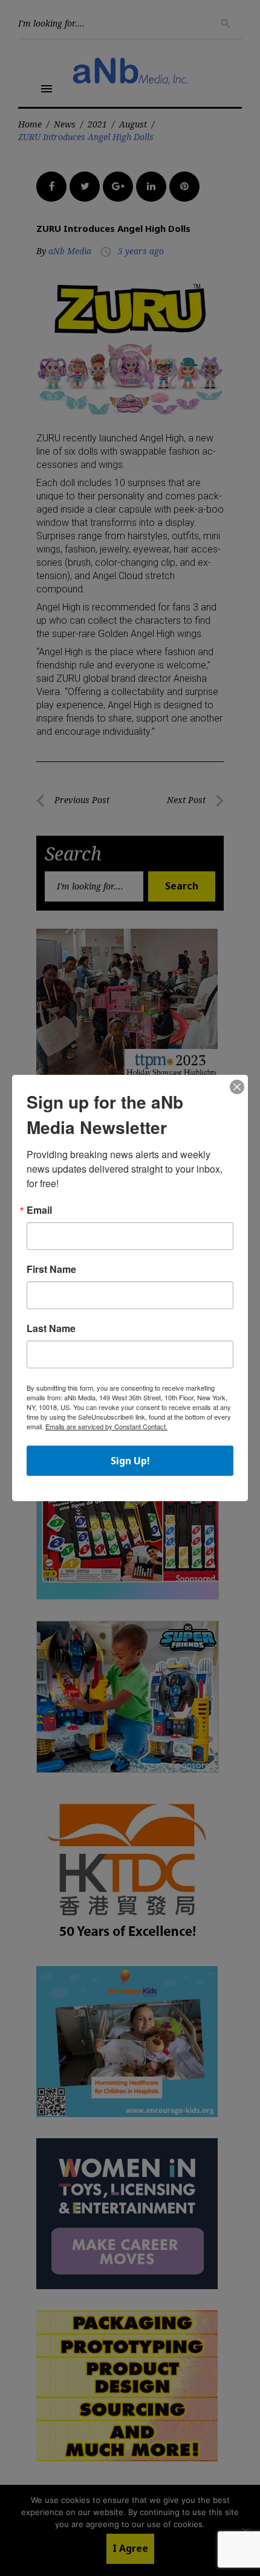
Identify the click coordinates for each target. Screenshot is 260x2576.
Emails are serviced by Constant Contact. (106, 1426)
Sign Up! (130, 1461)
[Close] (237, 1088)
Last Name (51, 1328)
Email (39, 1210)
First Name (51, 1269)
